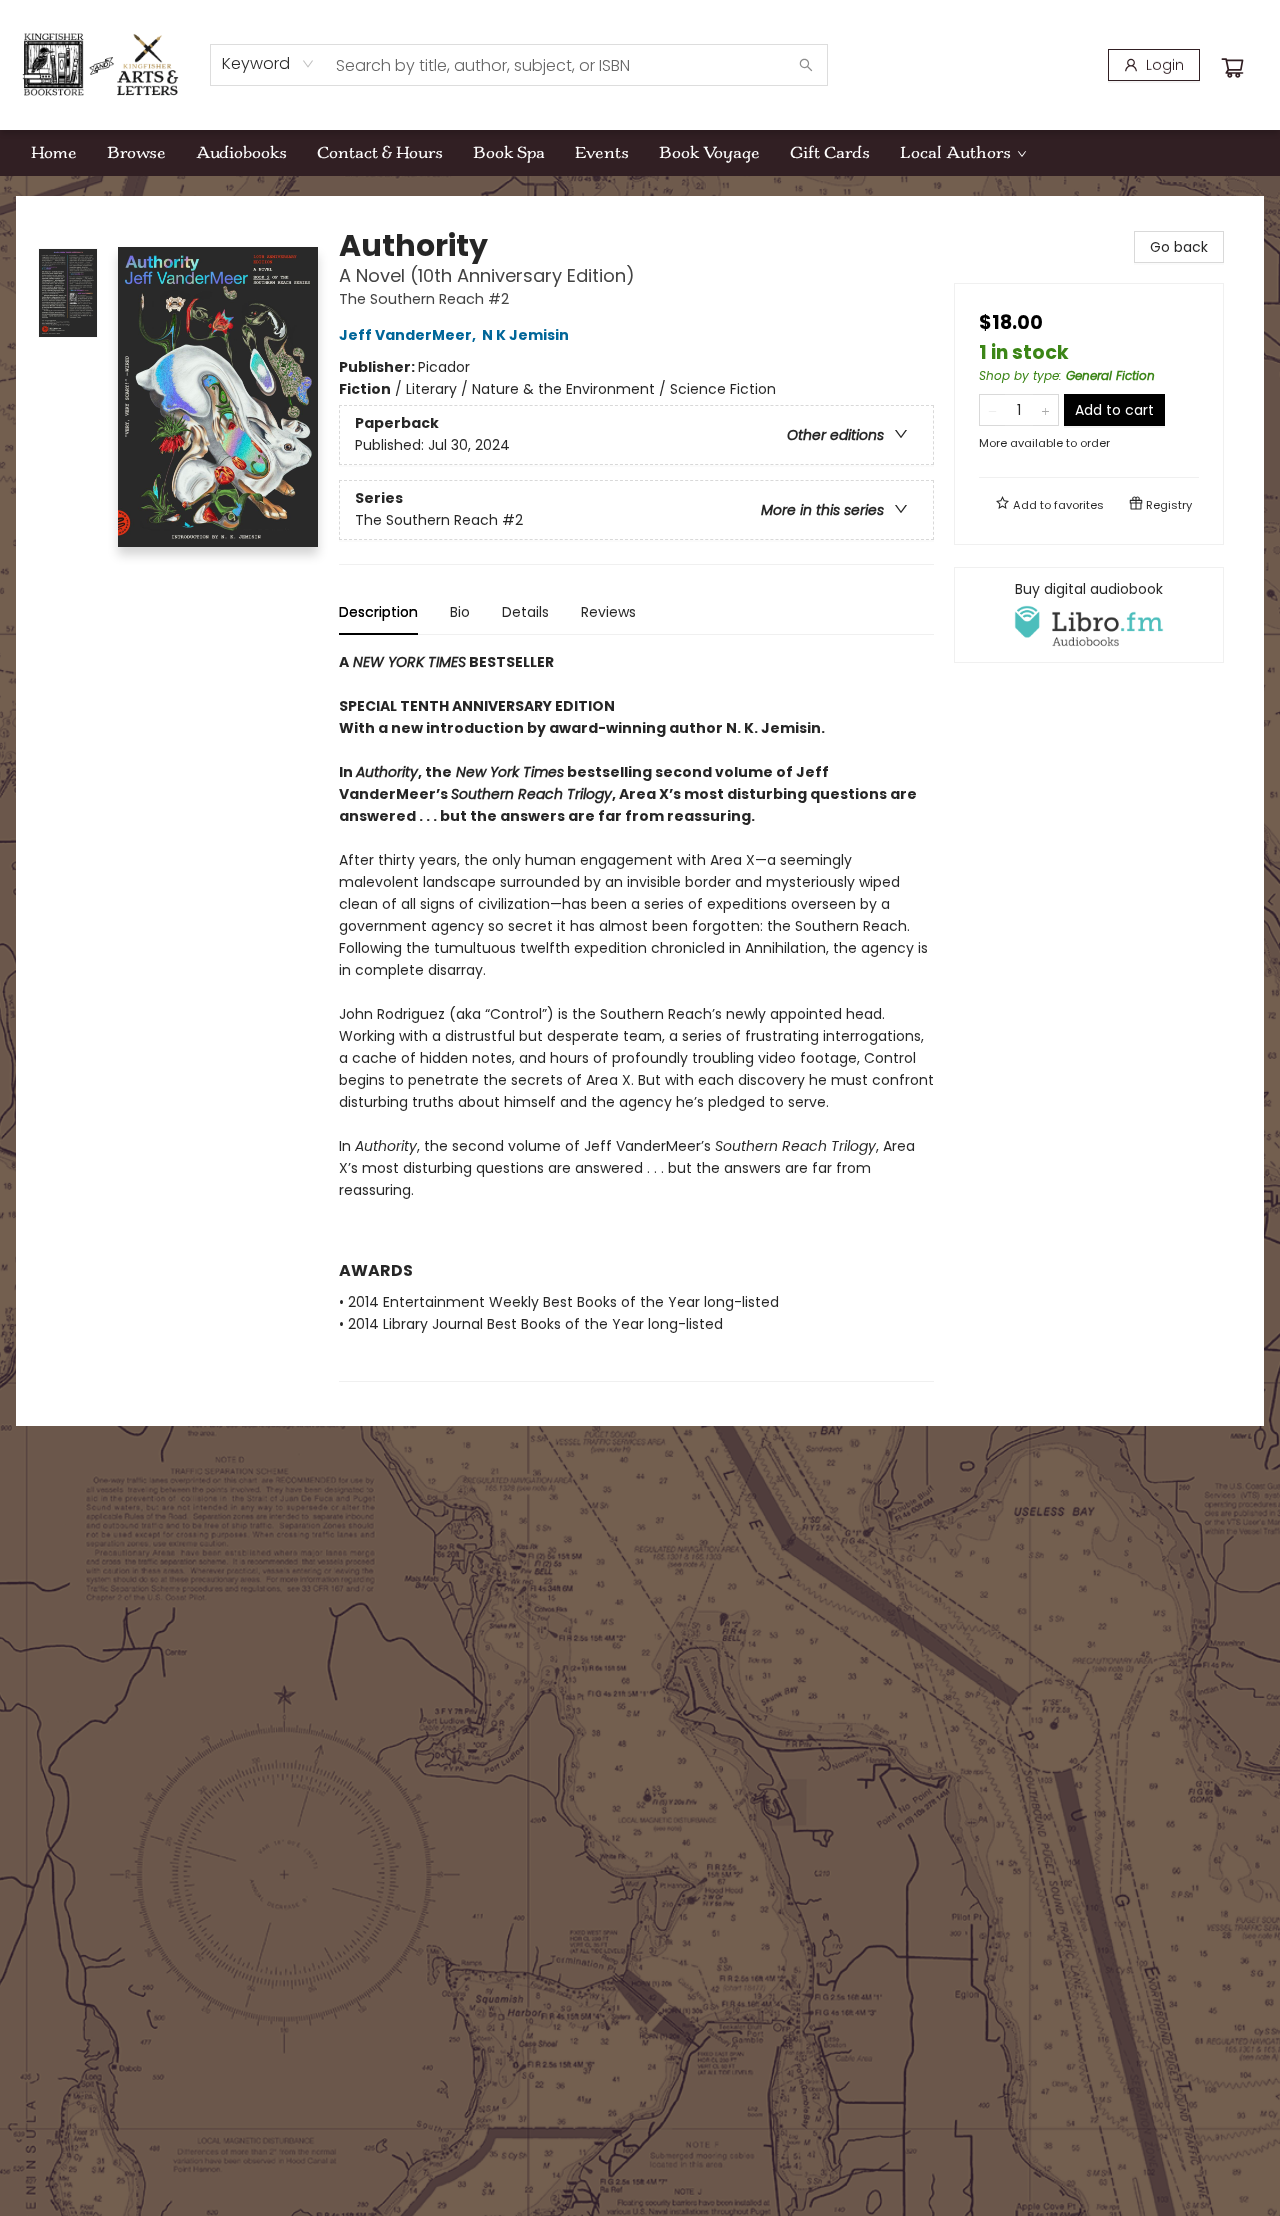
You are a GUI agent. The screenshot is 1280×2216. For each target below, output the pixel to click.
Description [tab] (378, 612)
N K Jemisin (525, 335)
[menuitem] (54, 153)
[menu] (640, 153)
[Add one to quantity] (1045, 410)
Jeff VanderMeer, (409, 335)
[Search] (806, 65)
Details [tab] (525, 612)
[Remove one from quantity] (992, 410)
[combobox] (268, 64)
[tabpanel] (636, 1016)
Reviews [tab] (608, 612)
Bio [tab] (460, 612)
